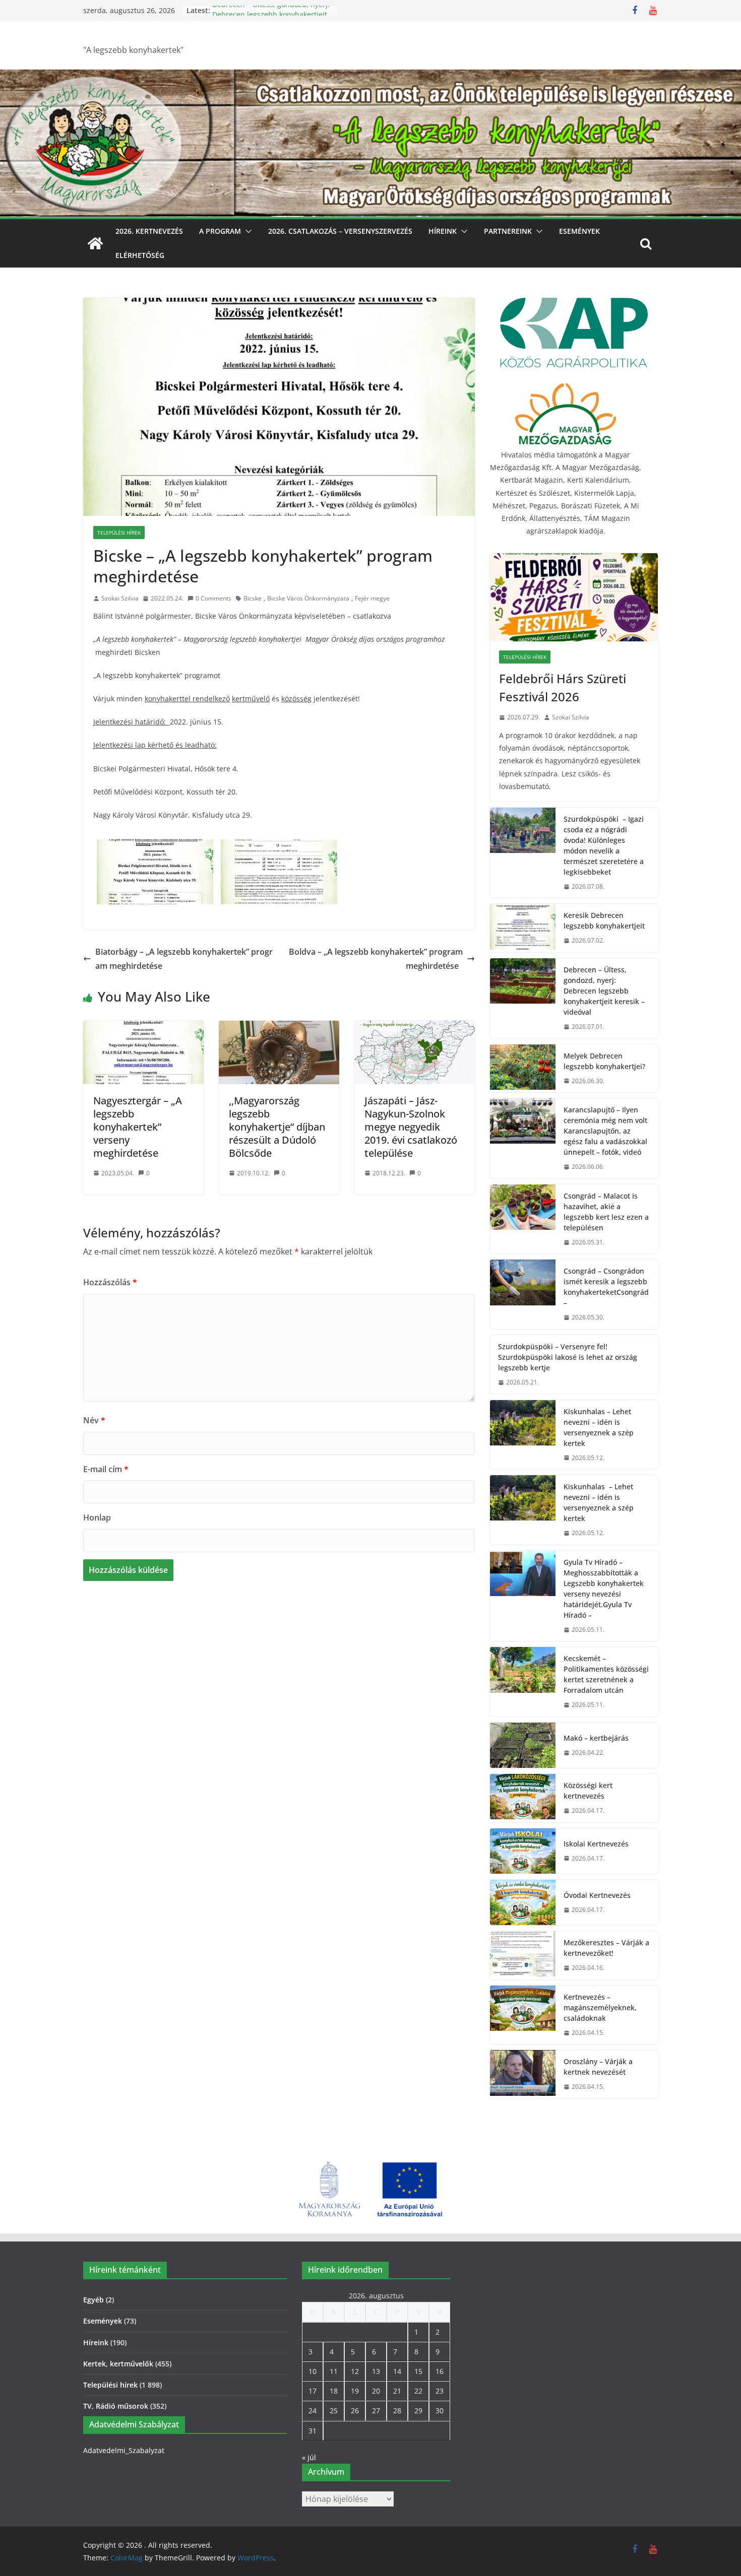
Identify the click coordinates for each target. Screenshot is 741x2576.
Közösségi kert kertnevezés (588, 1791)
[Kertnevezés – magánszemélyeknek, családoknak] (523, 2015)
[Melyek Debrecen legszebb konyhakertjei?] (523, 1069)
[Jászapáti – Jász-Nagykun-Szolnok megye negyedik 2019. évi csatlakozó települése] (415, 1028)
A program (220, 231)
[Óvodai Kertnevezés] (523, 1902)
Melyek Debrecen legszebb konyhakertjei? (604, 1061)
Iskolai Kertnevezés (596, 1844)
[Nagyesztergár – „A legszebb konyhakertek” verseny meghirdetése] (143, 1028)
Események (579, 231)
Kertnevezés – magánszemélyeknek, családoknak (600, 2007)
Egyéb (94, 2300)
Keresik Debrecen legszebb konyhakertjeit (604, 920)
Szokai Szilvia (120, 598)
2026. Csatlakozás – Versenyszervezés (340, 231)
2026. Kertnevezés (149, 231)
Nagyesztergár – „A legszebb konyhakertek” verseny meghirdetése (138, 1127)
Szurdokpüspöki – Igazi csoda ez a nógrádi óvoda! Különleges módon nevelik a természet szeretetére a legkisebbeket (604, 845)
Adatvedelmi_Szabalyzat (124, 2450)
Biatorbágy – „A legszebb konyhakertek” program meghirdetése (184, 959)
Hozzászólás (110, 1282)
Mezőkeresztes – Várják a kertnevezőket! (606, 1948)
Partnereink (508, 231)
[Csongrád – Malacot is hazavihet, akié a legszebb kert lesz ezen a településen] (523, 1219)
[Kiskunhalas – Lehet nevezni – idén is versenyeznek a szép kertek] (523, 1435)
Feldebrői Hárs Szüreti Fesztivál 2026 (563, 687)
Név (94, 1420)
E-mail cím (106, 1469)
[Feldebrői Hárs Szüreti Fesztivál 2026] (574, 597)
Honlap (97, 1517)
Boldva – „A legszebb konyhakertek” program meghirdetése (376, 959)
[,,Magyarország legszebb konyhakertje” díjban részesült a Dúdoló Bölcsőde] (279, 1028)
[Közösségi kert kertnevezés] (523, 1798)
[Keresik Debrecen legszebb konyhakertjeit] (523, 928)
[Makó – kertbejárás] (523, 1745)
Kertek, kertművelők (118, 2364)
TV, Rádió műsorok (116, 2406)
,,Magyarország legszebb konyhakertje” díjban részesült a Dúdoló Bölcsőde (277, 1127)
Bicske (253, 598)
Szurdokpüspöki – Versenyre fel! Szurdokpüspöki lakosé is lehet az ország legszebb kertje (568, 1357)
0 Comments (213, 598)
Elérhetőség (140, 255)
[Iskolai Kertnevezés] (523, 1851)
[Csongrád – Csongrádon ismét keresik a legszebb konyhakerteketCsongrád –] (523, 1294)
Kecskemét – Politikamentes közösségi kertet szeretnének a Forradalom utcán (606, 1674)
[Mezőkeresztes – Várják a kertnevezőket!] (523, 1955)
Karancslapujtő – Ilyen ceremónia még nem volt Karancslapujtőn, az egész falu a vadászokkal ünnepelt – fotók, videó (605, 1131)
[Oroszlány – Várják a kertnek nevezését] (523, 2074)
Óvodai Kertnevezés (597, 1895)
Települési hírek (119, 533)
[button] (246, 231)
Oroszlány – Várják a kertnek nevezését (598, 2067)
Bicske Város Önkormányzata (308, 598)
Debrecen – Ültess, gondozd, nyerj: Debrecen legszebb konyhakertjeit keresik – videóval (604, 991)
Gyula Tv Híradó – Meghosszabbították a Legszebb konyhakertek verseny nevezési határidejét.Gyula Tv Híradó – (604, 1589)
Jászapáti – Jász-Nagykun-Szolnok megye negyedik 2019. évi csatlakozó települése (411, 1127)
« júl (309, 2457)
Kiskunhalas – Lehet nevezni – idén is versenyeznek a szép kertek (599, 1427)
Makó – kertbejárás (596, 1738)
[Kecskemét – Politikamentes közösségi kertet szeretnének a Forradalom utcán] (523, 1682)
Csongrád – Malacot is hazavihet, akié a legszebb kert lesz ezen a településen (606, 1212)
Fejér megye (372, 598)
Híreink (443, 231)
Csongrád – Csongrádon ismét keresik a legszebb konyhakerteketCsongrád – (606, 1287)
